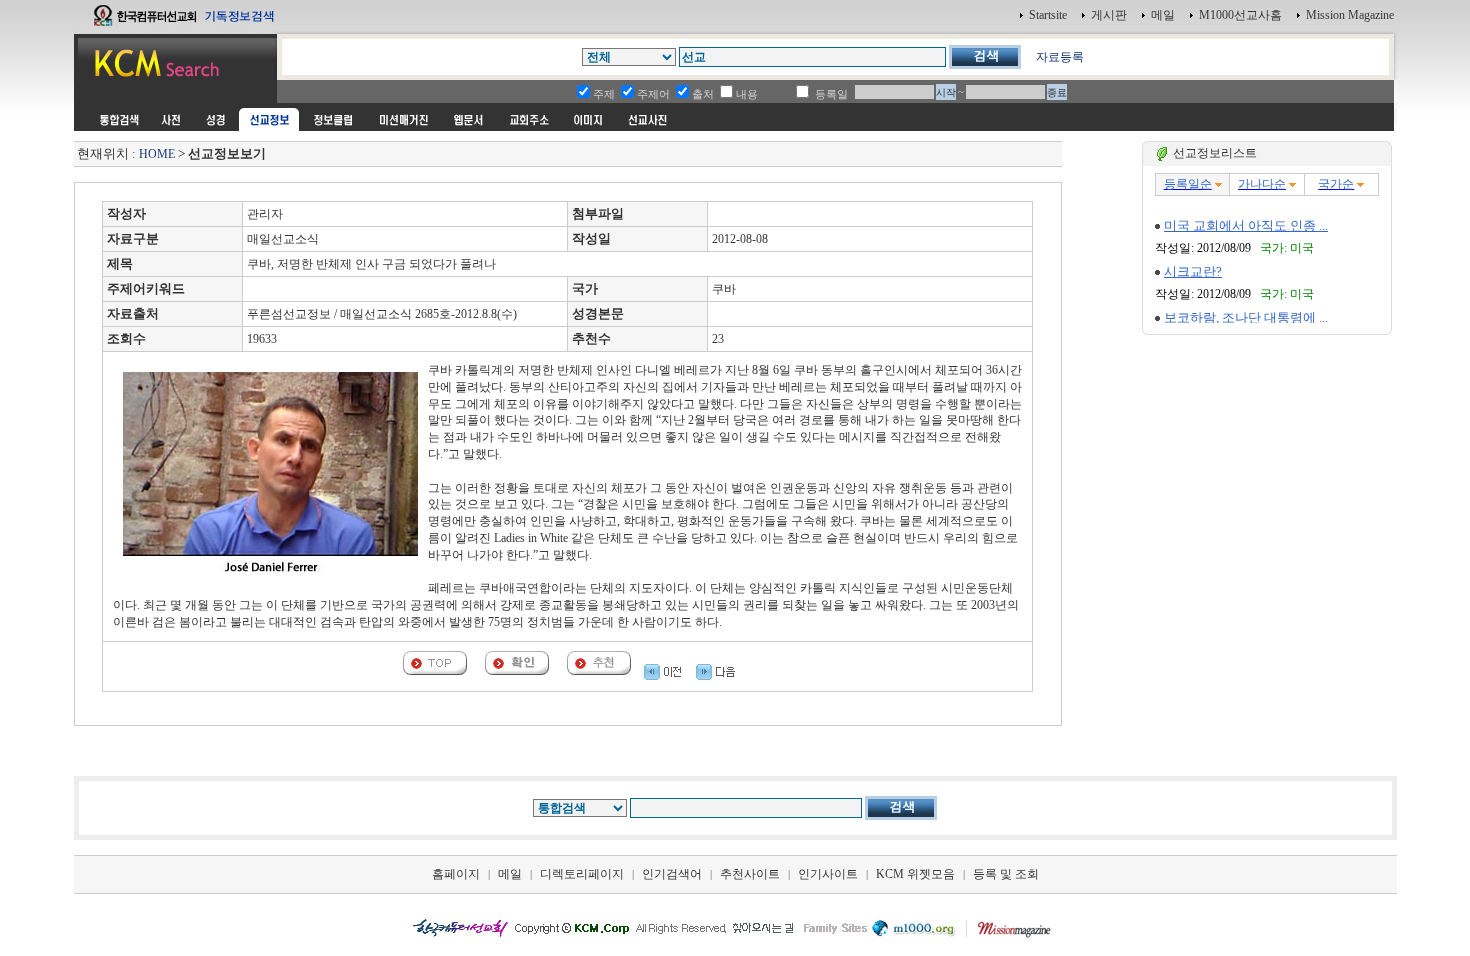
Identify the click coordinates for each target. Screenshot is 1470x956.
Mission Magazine (1350, 15)
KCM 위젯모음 (915, 874)
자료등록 (1060, 57)
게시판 (1109, 15)
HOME (157, 154)
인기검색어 (672, 874)
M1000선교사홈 (1240, 15)
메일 (1163, 15)
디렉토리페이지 (582, 874)
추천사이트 (750, 874)
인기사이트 (828, 874)
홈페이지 (456, 874)
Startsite (1048, 15)
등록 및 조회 (1006, 874)
